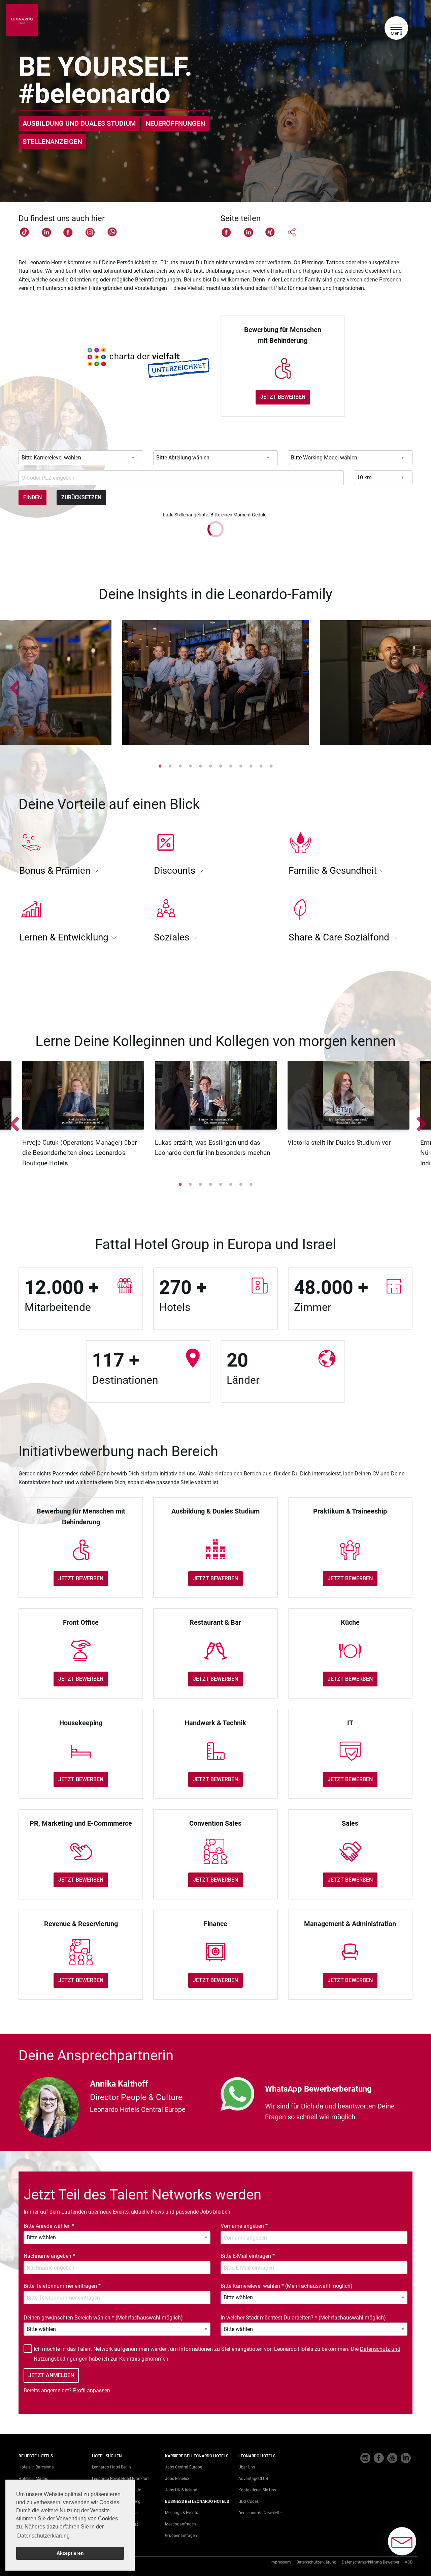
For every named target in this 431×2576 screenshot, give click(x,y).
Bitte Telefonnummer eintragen (62, 2286)
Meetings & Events (181, 2513)
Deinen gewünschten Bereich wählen (103, 2318)
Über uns (247, 2467)
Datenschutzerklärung (316, 2562)
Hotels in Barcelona (36, 2467)
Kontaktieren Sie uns (257, 2490)
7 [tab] (221, 766)
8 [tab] (231, 766)
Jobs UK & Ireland (181, 2490)
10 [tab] (251, 766)
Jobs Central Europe (184, 2467)
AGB (409, 2562)
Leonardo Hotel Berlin (111, 2467)
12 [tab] (271, 766)
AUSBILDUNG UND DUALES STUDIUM (79, 123)
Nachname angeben (49, 2256)
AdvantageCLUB (253, 2479)
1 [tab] (160, 766)
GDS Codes (248, 2502)
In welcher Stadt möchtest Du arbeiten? (303, 2318)
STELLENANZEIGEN (52, 142)
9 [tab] (241, 766)
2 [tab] (170, 766)
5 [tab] (200, 766)
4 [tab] (190, 766)
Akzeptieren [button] (70, 2553)
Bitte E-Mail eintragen (248, 2256)
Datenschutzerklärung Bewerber (371, 2562)
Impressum (281, 2562)
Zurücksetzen (81, 497)
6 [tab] (210, 766)
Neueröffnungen (175, 123)
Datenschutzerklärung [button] (43, 2536)
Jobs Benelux (177, 2479)
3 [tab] (180, 766)
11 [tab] (261, 766)
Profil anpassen (92, 2390)
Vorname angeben (244, 2226)
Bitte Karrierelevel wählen (287, 2286)
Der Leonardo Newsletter (261, 2513)
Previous (12, 684)
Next (419, 684)
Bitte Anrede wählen (49, 2226)
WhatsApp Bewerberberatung (318, 2089)
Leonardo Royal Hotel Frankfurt (120, 2479)
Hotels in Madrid (34, 2479)
